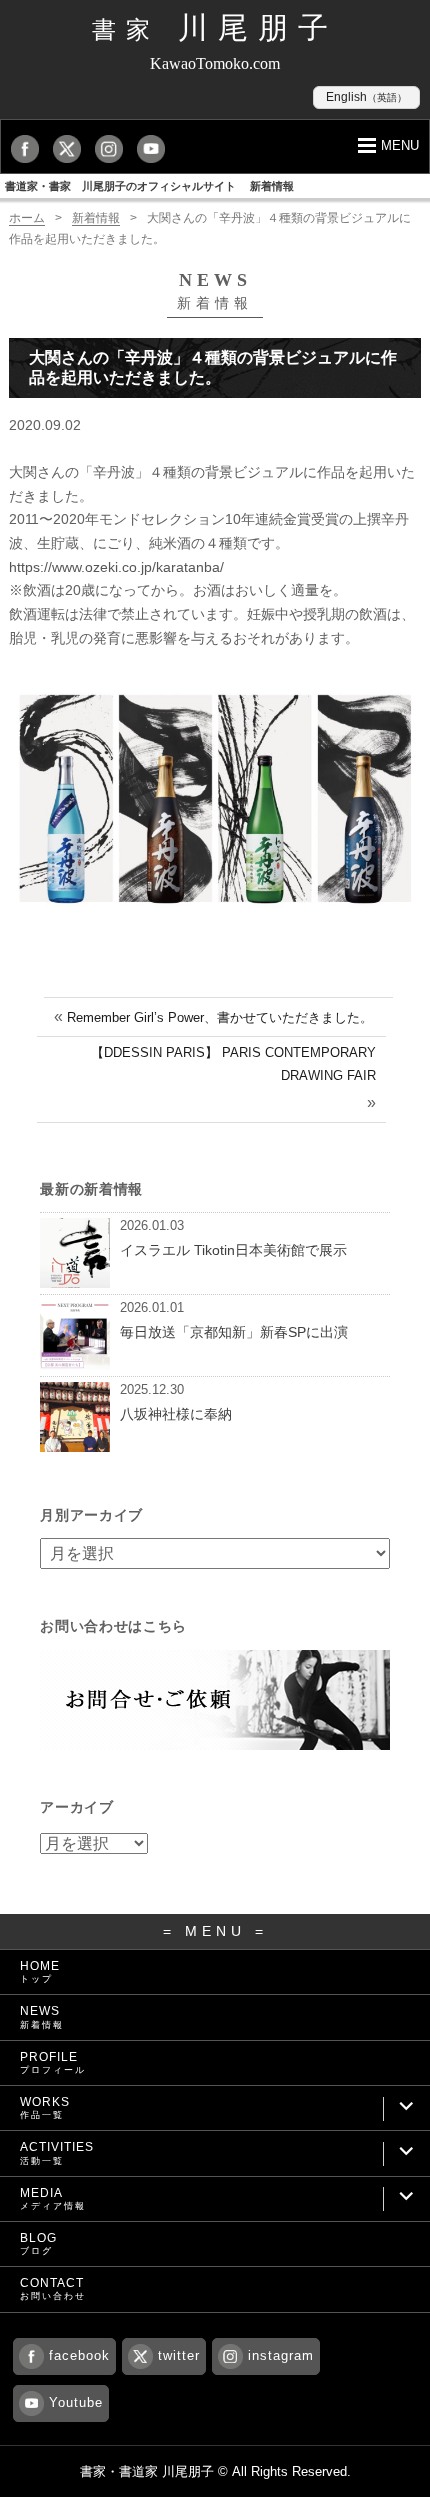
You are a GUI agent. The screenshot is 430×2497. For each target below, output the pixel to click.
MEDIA (53, 2198)
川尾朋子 (215, 27)
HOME (40, 1971)
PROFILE (53, 2062)
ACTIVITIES (57, 2152)
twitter (179, 2355)
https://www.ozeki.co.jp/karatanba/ (116, 567)
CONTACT (53, 2288)
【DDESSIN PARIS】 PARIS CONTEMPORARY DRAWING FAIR (233, 1064)
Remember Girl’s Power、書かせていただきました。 (220, 1017)
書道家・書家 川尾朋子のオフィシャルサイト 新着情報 (149, 186)
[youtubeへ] (156, 148)
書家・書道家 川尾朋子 (147, 2471)
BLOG (38, 2243)
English (366, 97)
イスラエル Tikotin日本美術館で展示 (233, 1250)
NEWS (42, 2016)
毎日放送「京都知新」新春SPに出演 (234, 1332)
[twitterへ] (72, 148)
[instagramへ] (114, 148)
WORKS (45, 2107)
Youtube (76, 2402)
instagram (281, 2355)
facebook (79, 2355)
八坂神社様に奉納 (176, 1414)
